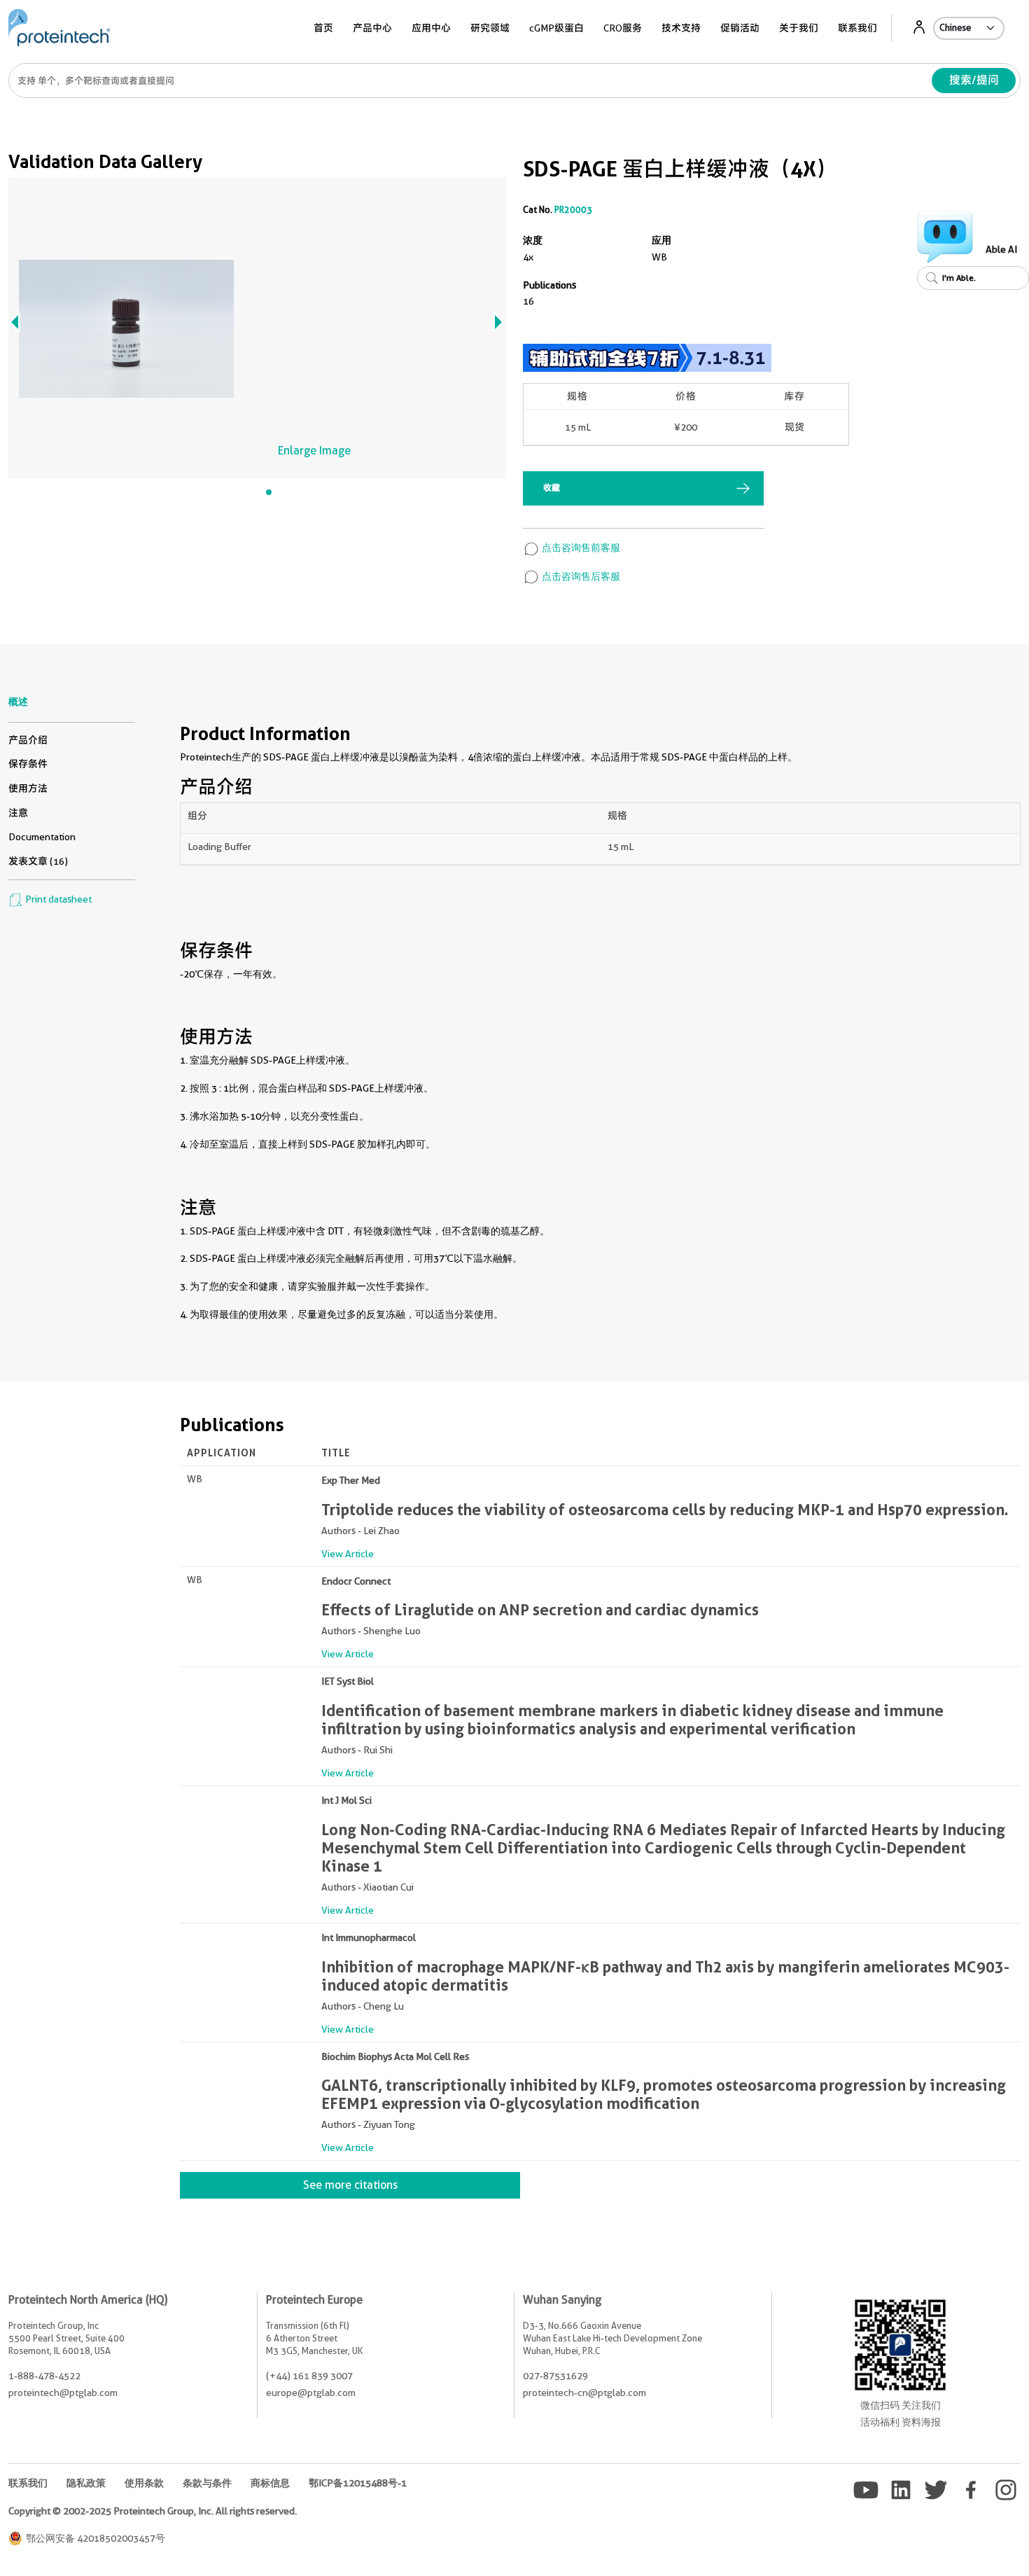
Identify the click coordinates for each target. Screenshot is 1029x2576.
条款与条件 (207, 2483)
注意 (18, 813)
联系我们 (857, 28)
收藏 (552, 488)
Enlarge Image (314, 451)
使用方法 (28, 788)
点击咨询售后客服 (580, 576)
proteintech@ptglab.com (63, 2393)
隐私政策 (86, 2483)
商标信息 (270, 2483)
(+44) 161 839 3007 (309, 2376)
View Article (348, 1554)
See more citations (350, 2185)
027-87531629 (555, 2376)
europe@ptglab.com (311, 2393)
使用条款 (144, 2483)
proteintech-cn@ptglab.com (584, 2393)
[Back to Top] (945, 2541)
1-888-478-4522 (44, 2376)
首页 (323, 28)
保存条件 (28, 764)
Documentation (42, 837)
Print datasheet (57, 899)
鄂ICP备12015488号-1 (358, 2483)
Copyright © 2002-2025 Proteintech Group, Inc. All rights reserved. (153, 2511)
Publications (549, 285)
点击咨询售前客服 (580, 548)
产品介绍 (28, 740)
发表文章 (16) (38, 861)
